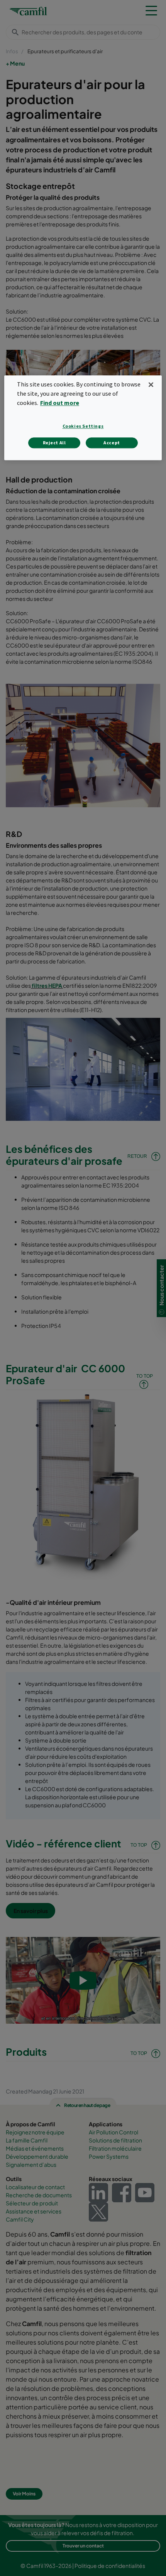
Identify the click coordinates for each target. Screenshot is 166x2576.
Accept (112, 443)
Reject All (54, 443)
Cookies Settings (83, 426)
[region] (83, 418)
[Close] (151, 385)
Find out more (60, 403)
